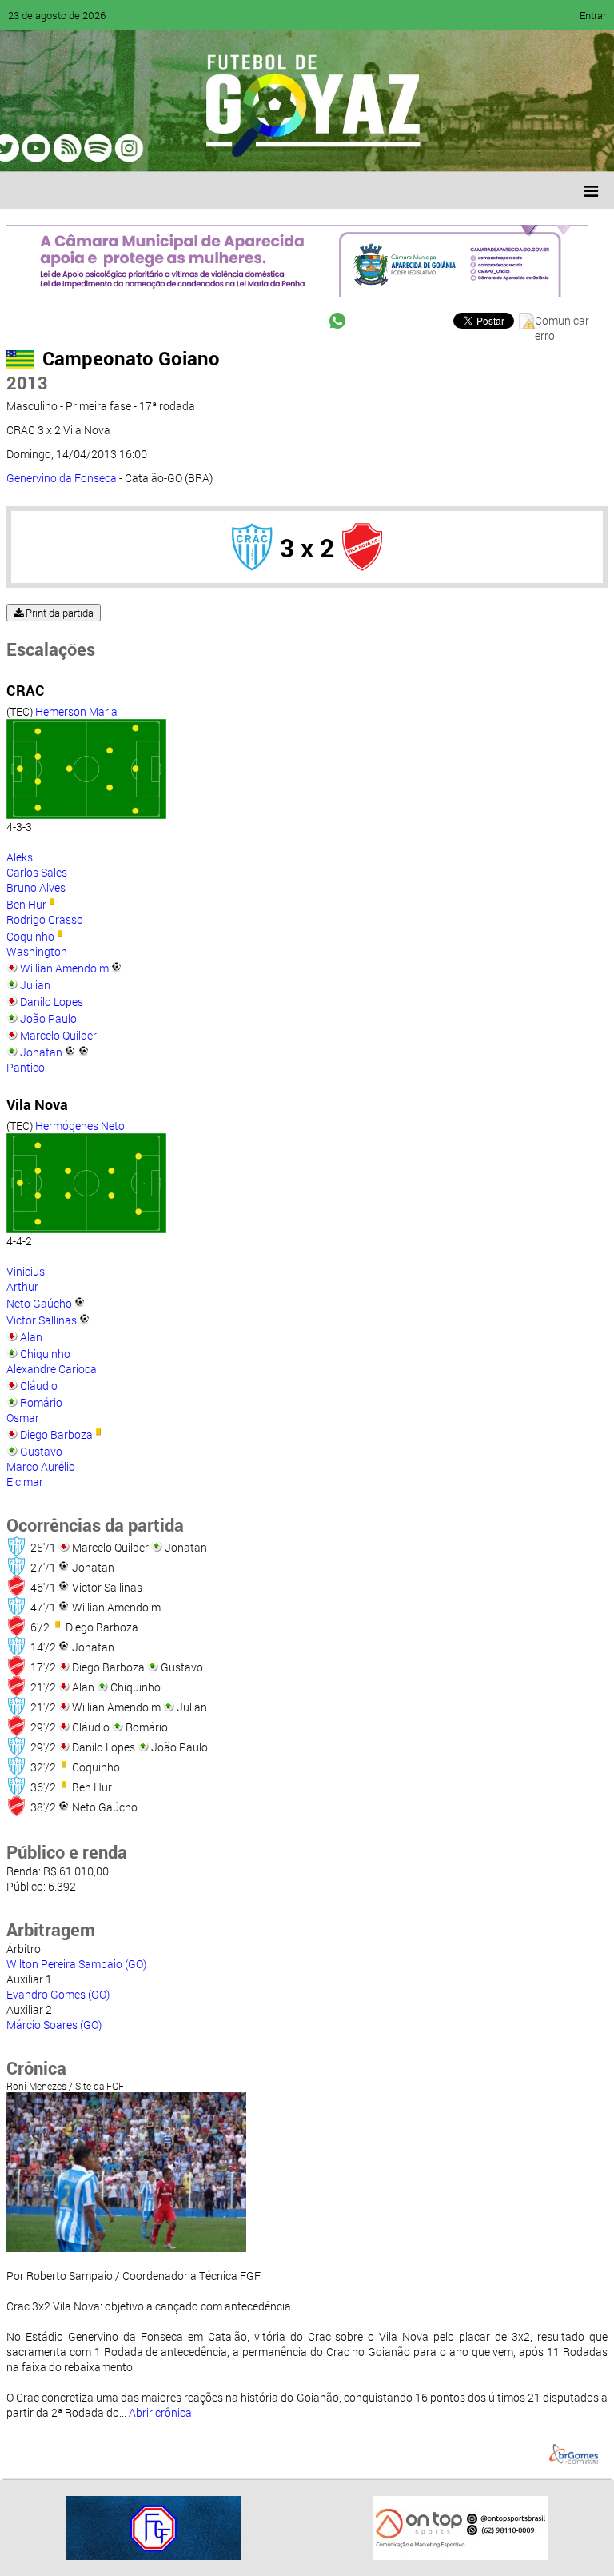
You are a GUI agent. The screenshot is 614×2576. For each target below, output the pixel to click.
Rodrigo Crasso (45, 919)
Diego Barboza (56, 1434)
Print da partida (58, 613)
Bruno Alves (36, 887)
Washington (37, 951)
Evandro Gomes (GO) (58, 1994)
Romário (41, 1402)
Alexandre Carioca (52, 1369)
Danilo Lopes (52, 1002)
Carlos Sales (37, 872)
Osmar (23, 1418)
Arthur (22, 1286)
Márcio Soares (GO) (54, 2025)
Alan (31, 1337)
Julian (35, 985)
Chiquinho (45, 1354)
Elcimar (25, 1482)
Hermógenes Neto (80, 1126)
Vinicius (26, 1271)
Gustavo (41, 1451)
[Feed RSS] (184, 148)
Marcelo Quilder (58, 1035)
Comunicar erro (562, 321)
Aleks (20, 857)
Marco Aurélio (41, 1466)
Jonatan (41, 1052)
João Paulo (48, 1018)
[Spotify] (153, 148)
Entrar (593, 15)
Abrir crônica (160, 2412)
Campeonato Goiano (131, 358)
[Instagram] (214, 148)
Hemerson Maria (76, 711)
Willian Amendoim (64, 968)
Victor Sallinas (42, 1320)
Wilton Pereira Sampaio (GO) (76, 1964)
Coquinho (30, 936)
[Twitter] (93, 148)
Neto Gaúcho (39, 1303)
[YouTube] (123, 148)
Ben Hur (26, 904)
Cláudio (39, 1386)
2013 (27, 383)
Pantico (26, 1067)
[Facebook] (62, 148)
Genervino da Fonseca (62, 478)
